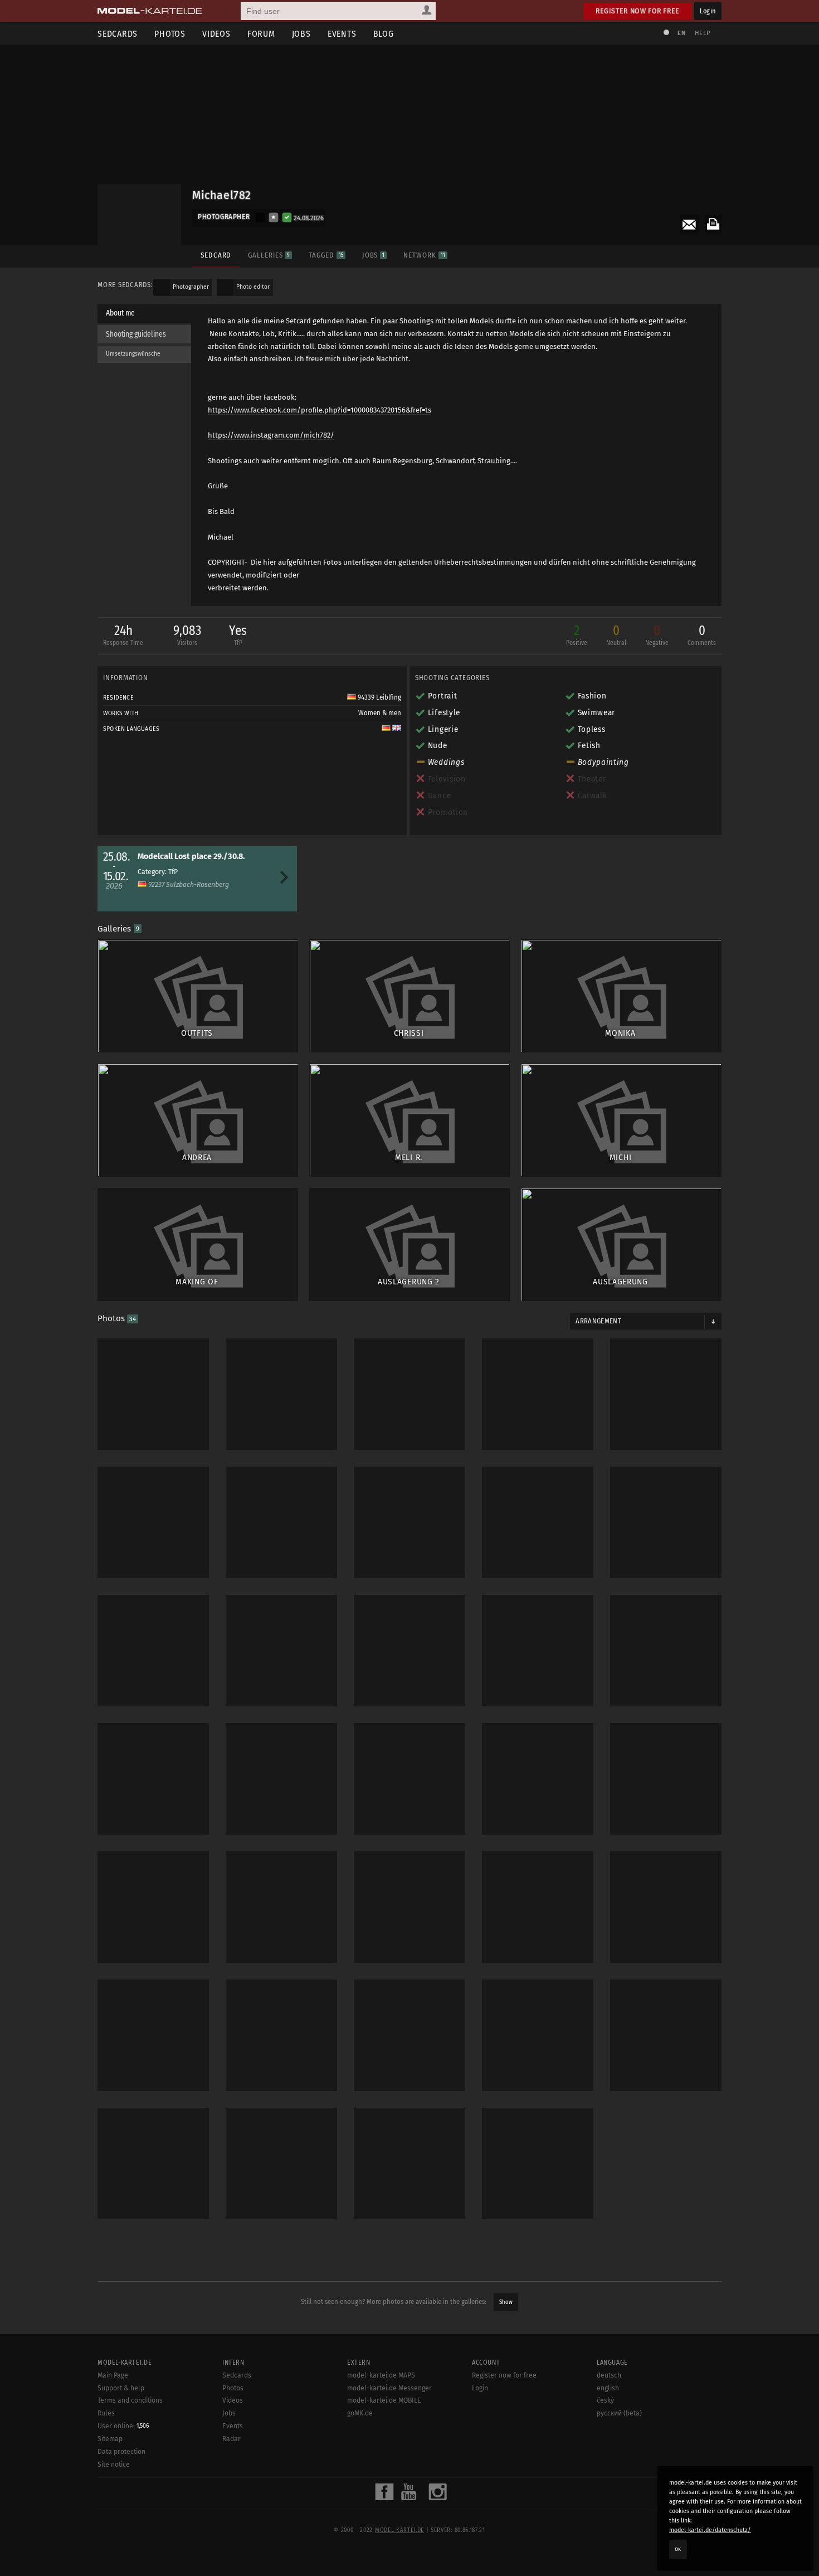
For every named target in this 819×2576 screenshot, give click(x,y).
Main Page (113, 2375)
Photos (170, 34)
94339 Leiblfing (379, 697)
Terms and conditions (130, 2400)
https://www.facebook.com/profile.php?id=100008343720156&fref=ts (320, 410)
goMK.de (360, 2413)
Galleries (269, 255)
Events (342, 34)
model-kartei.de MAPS (381, 2375)
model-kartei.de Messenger (389, 2388)
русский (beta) (619, 2413)
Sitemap (110, 2439)
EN (681, 33)
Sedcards (118, 34)
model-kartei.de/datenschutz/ (710, 2530)
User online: (123, 2426)
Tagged (326, 255)
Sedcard (216, 255)
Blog (384, 34)
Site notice (114, 2465)
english (608, 2388)
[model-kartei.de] (150, 11)
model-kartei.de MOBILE (384, 2400)
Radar (231, 2439)
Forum (261, 34)
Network (424, 255)
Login (708, 11)
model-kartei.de (399, 2530)
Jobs (301, 34)
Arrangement (598, 1321)
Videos (216, 34)
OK (678, 2549)
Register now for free (638, 11)
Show (506, 2302)
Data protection (121, 2452)
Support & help (121, 2388)
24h (123, 635)
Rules (106, 2413)
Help (703, 33)
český (605, 2400)
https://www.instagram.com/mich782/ (271, 435)
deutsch (609, 2375)
